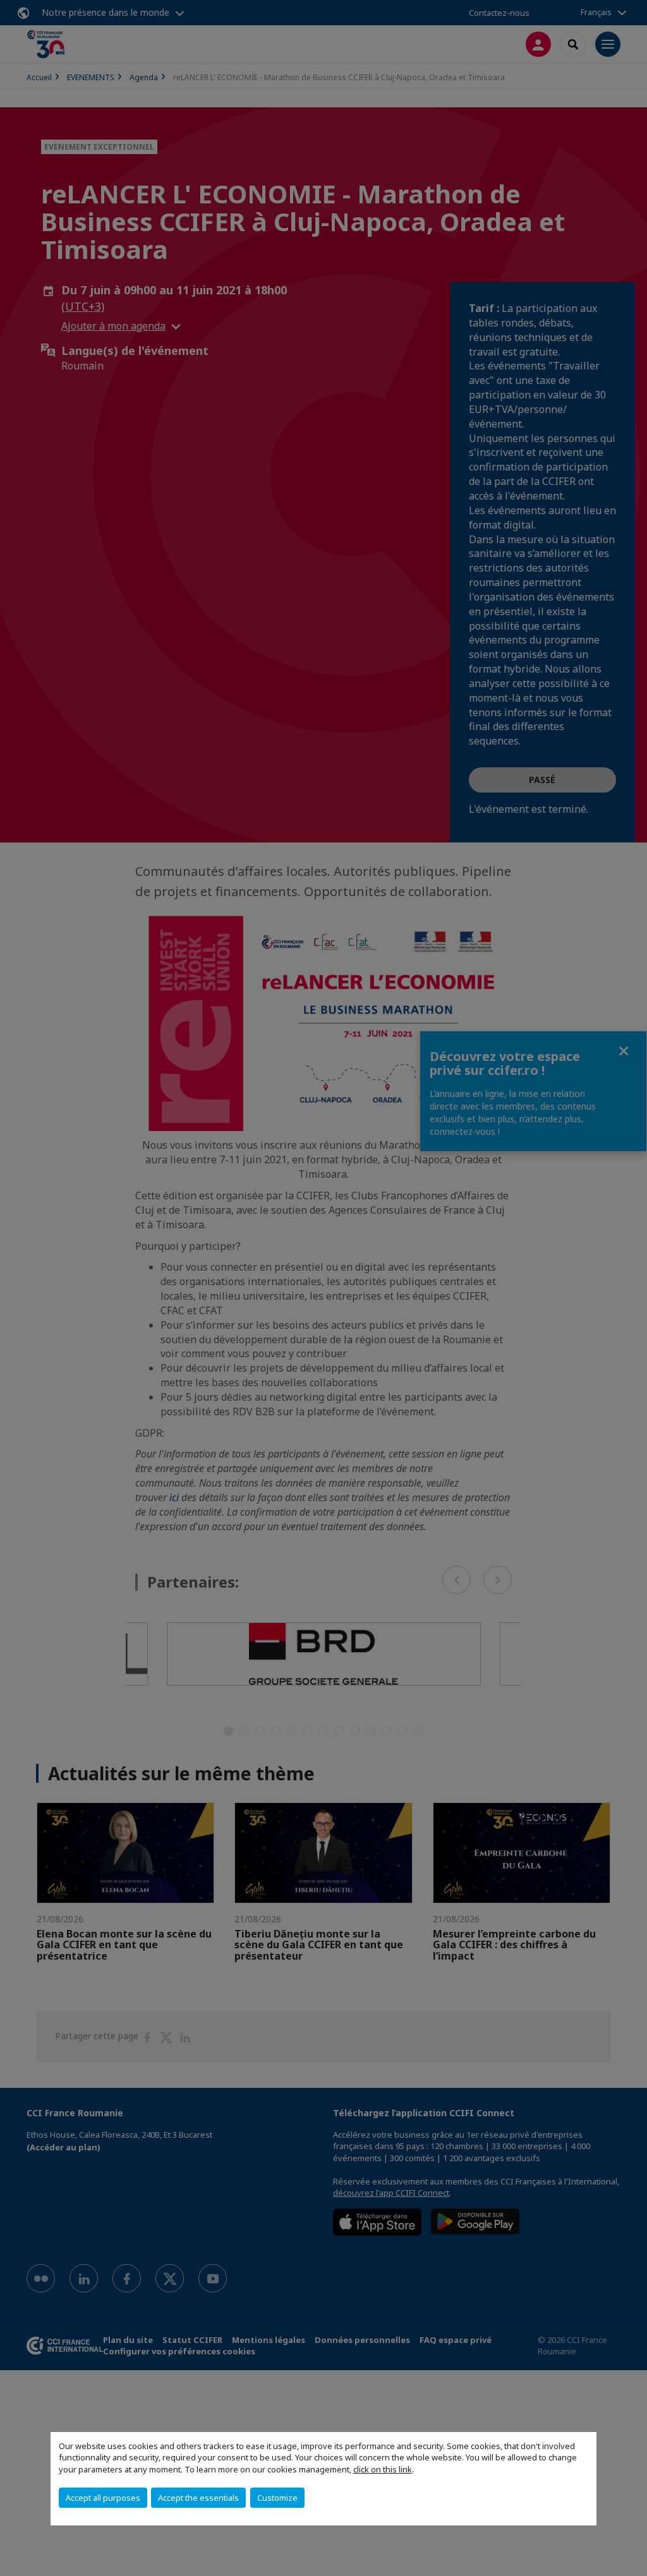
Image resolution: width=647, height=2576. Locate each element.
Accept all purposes (103, 2498)
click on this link (383, 2469)
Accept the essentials (198, 2498)
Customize (277, 2498)
